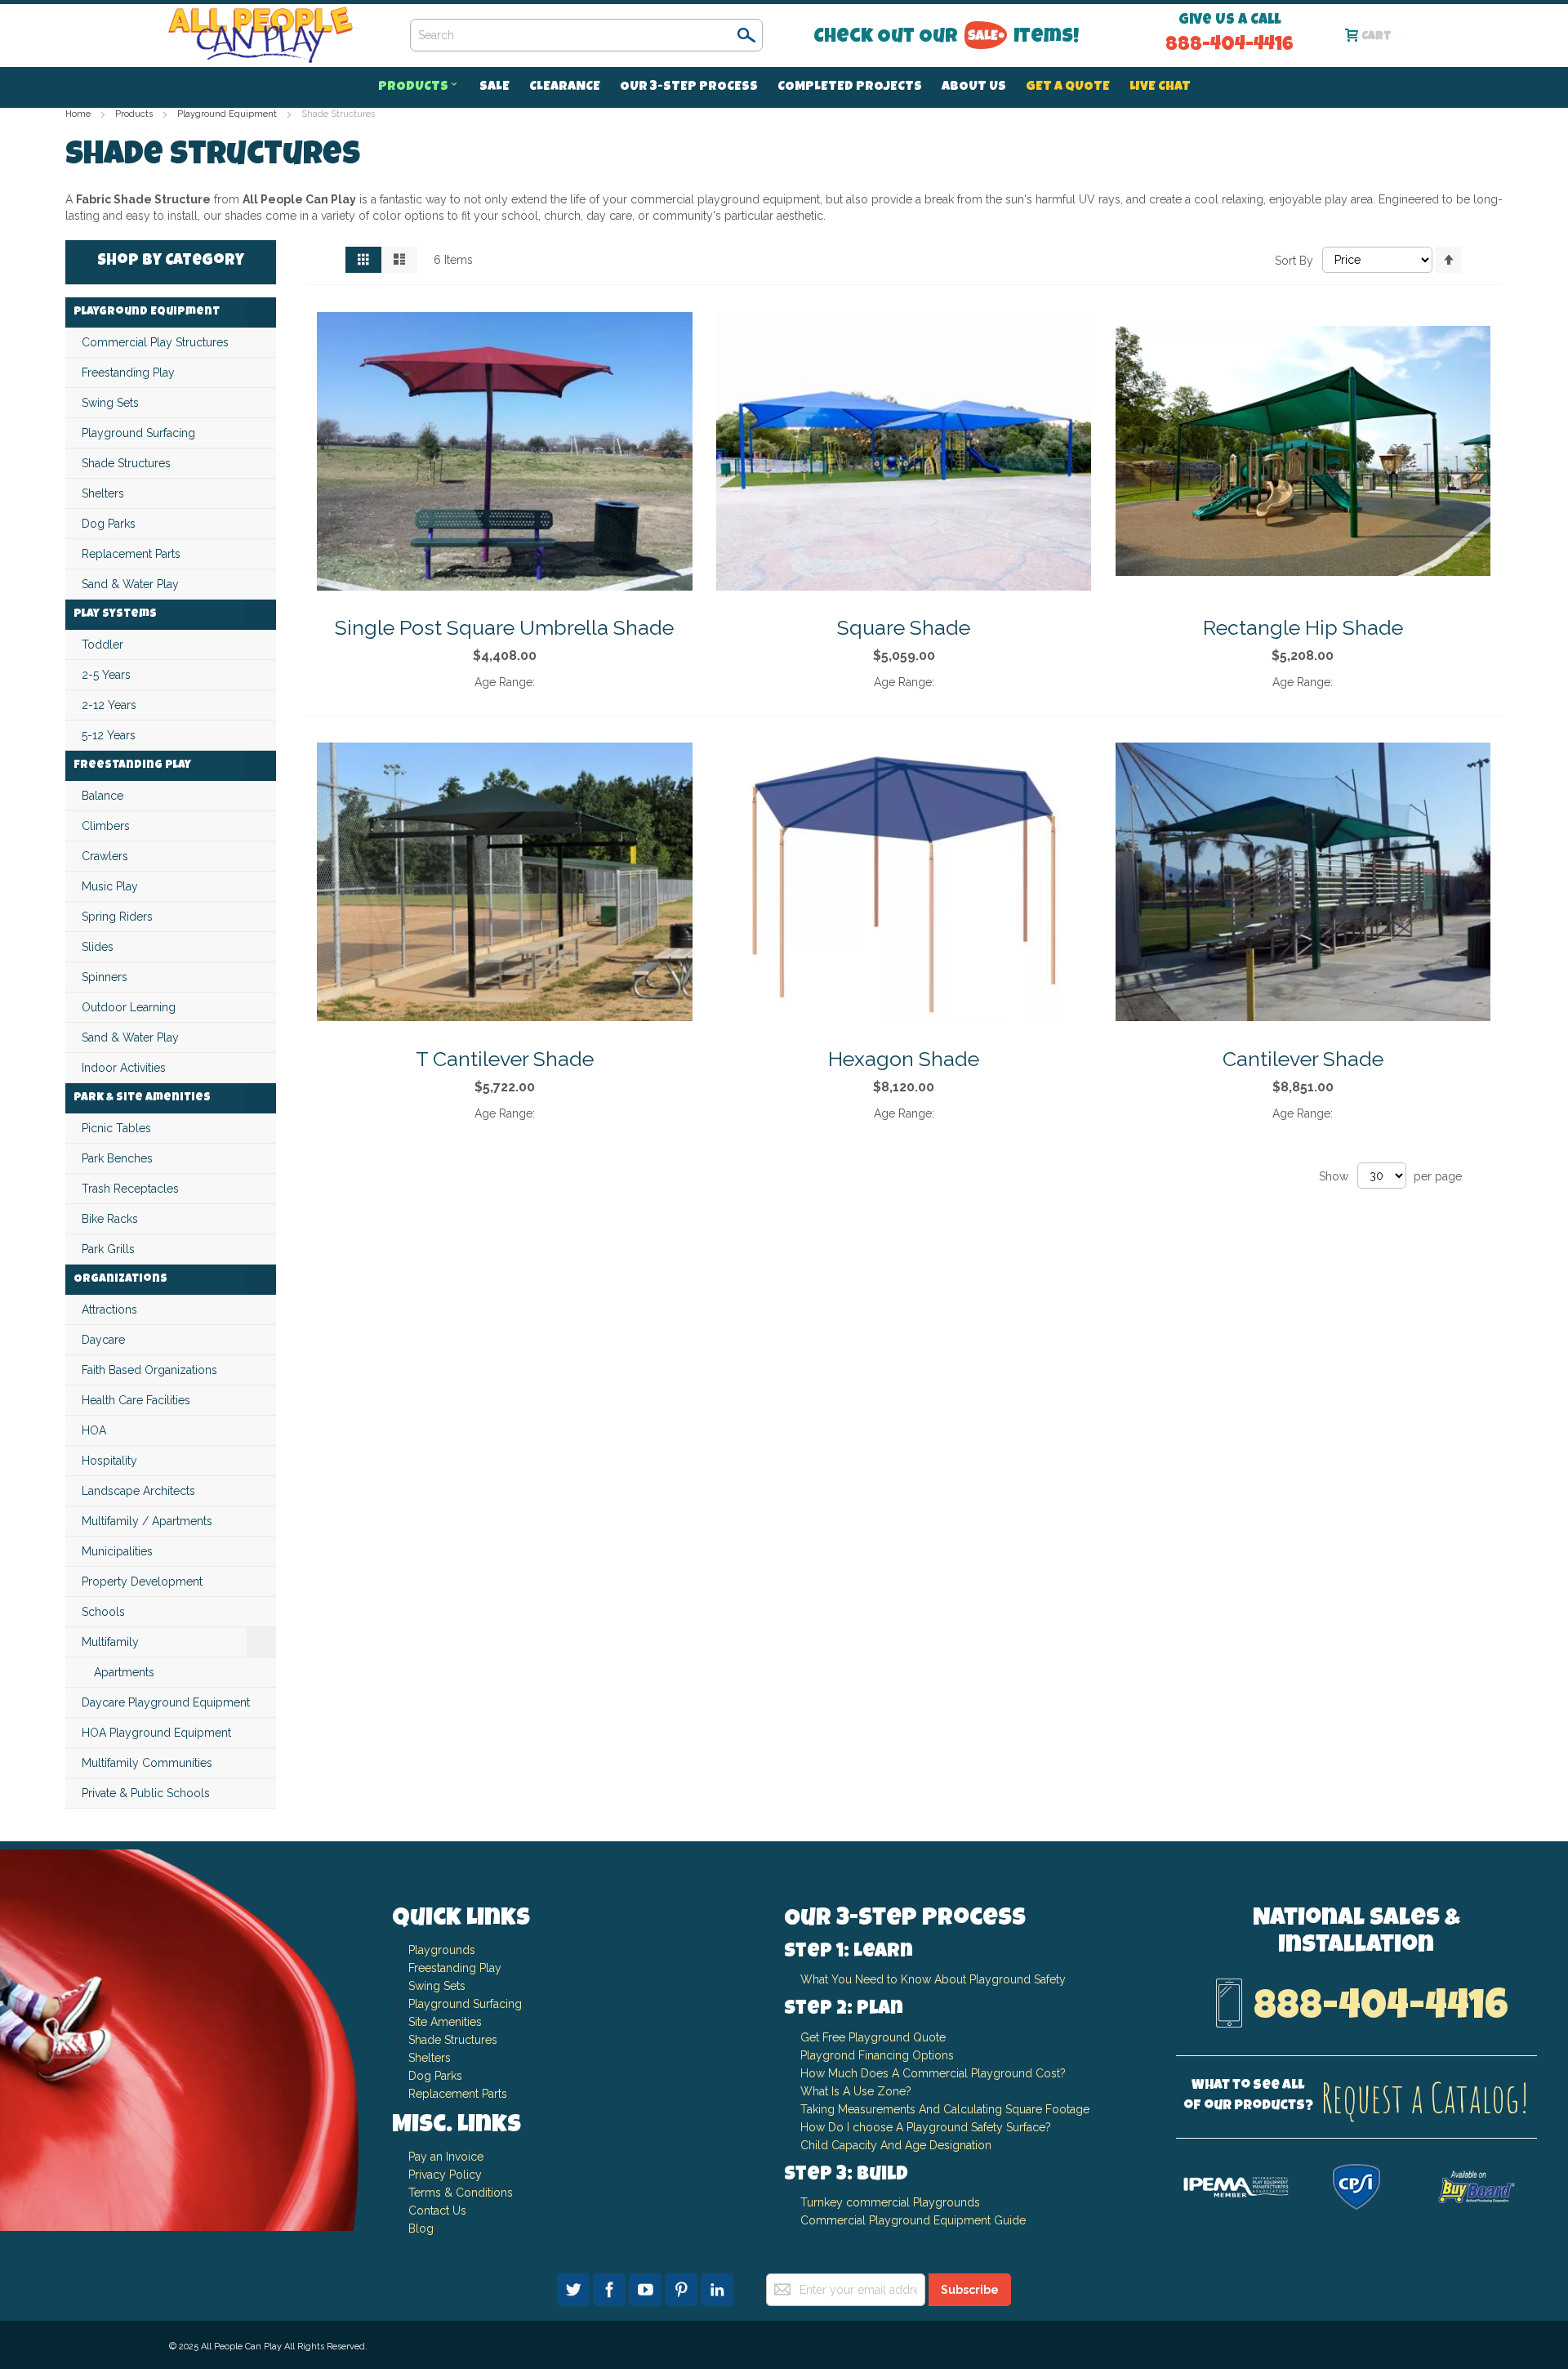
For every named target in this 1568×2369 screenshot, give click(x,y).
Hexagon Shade (904, 1059)
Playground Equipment (228, 114)
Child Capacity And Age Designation (896, 2145)
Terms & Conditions (461, 2193)
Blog (421, 2228)
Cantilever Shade (1303, 1059)
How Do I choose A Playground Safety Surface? (926, 2127)
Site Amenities (445, 2022)
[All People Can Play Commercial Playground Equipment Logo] (260, 36)
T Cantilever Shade (505, 1059)
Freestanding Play (455, 1968)
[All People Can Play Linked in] (717, 2287)
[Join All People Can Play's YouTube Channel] (647, 2287)
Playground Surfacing (465, 2004)
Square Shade (904, 627)
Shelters (430, 2058)
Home (79, 114)
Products (135, 114)
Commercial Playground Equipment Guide (913, 2220)
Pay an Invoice (446, 2157)
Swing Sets (437, 1986)
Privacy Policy (445, 2175)
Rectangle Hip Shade (1303, 627)
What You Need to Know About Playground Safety (933, 1979)
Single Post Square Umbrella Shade (504, 627)
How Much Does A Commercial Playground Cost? (933, 2073)
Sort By (1294, 260)
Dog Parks (435, 2076)
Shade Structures (453, 2040)
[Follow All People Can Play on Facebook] (611, 2287)
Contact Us (437, 2211)
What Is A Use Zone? (856, 2091)
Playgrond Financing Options (877, 2055)
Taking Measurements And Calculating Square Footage (945, 2109)
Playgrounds (442, 1950)
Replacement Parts (458, 2094)
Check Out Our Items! (946, 38)
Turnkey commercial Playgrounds (890, 2202)
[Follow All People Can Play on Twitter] (575, 2287)
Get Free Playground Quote (873, 2037)
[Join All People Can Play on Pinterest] (683, 2287)
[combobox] (586, 35)
